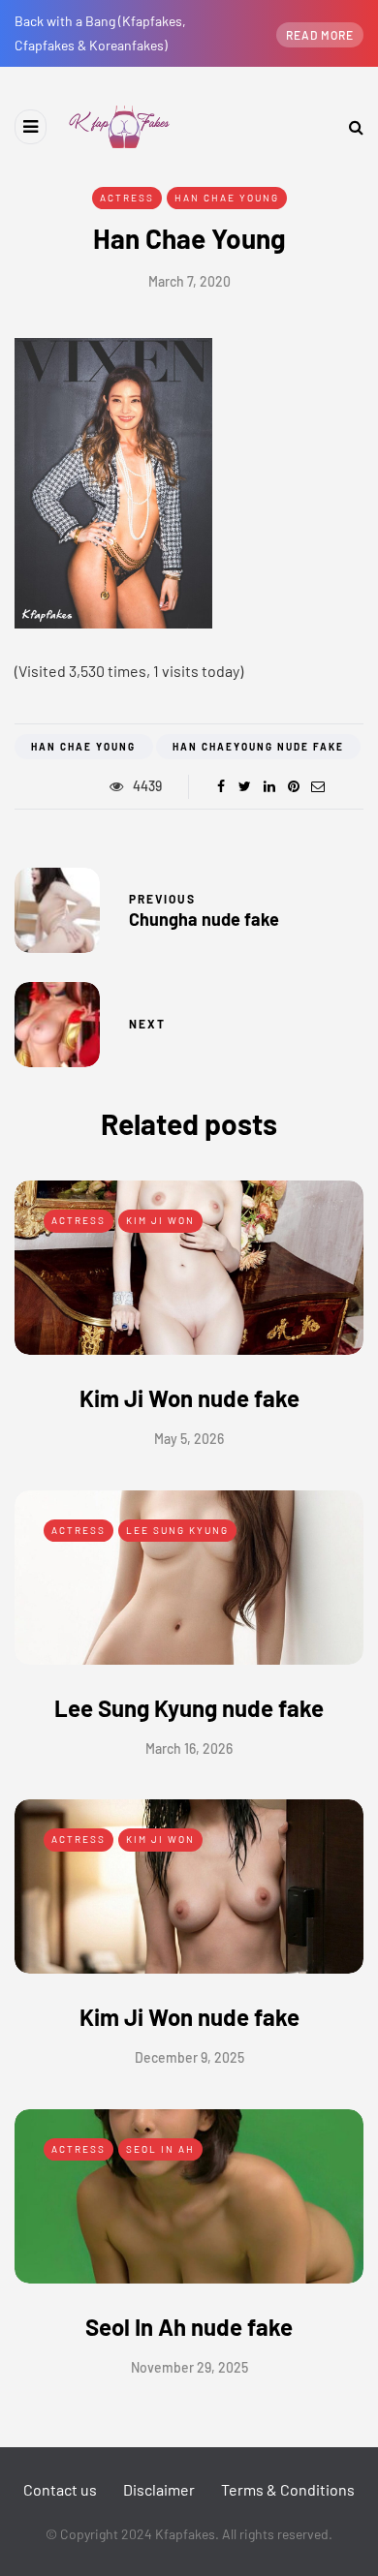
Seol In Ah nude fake (189, 2327)
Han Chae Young (227, 198)
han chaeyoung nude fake (258, 747)
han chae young (83, 747)
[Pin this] (293, 786)
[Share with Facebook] (220, 786)
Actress (127, 198)
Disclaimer (159, 2489)
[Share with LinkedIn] (269, 786)
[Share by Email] (317, 786)
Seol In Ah (160, 2149)
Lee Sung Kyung (177, 1530)
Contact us (60, 2489)
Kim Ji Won (160, 1220)
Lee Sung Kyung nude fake (189, 1708)
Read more (320, 35)
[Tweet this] (245, 786)
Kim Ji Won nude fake (189, 1398)
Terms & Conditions (288, 2489)
